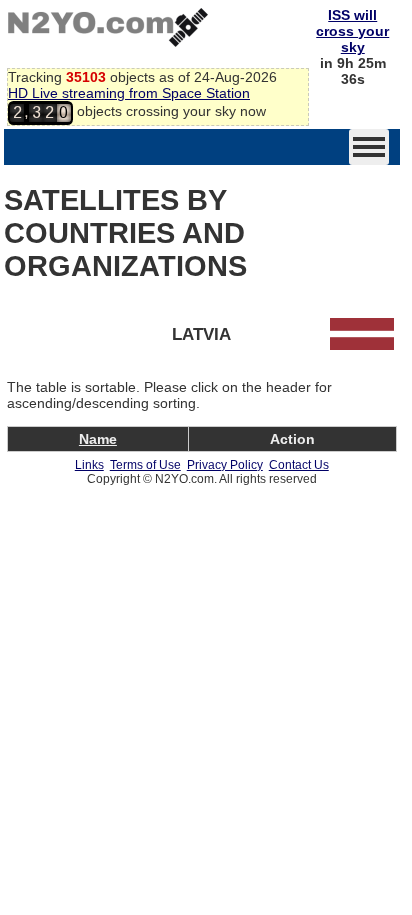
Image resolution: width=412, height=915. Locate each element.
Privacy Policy (225, 465)
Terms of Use (145, 465)
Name (98, 439)
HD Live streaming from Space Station (129, 93)
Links (89, 465)
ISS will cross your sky (352, 31)
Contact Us (299, 465)
